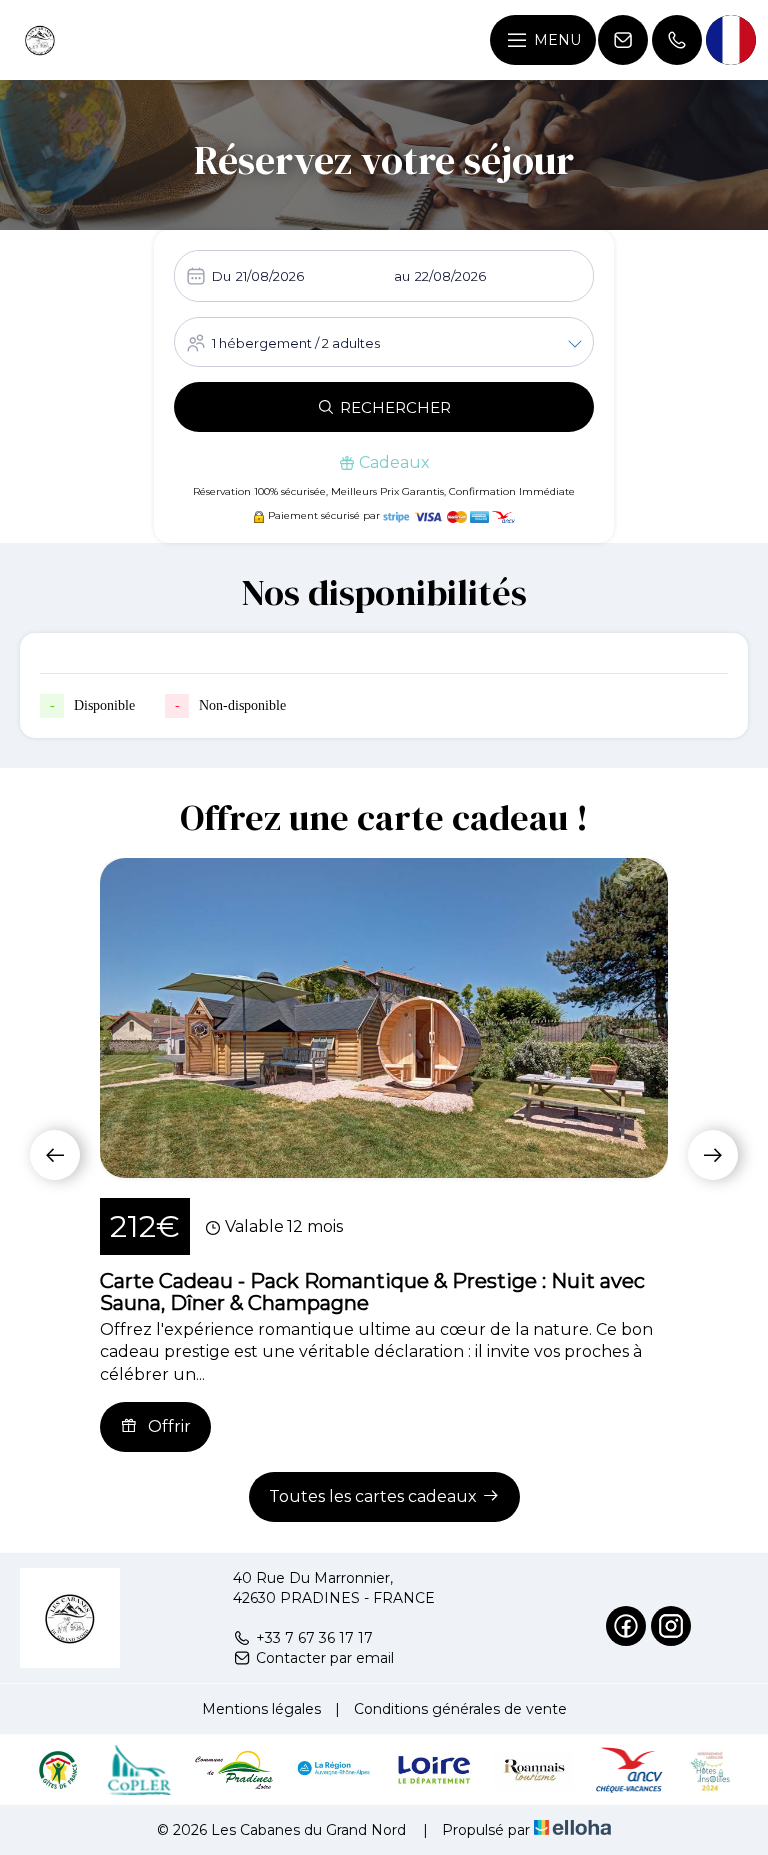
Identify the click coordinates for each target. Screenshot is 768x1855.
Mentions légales (261, 1709)
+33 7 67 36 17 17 (314, 1638)
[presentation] (55, 1155)
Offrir (169, 1426)
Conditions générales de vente (460, 1709)
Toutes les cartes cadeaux (373, 1496)
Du (221, 276)
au (402, 276)
